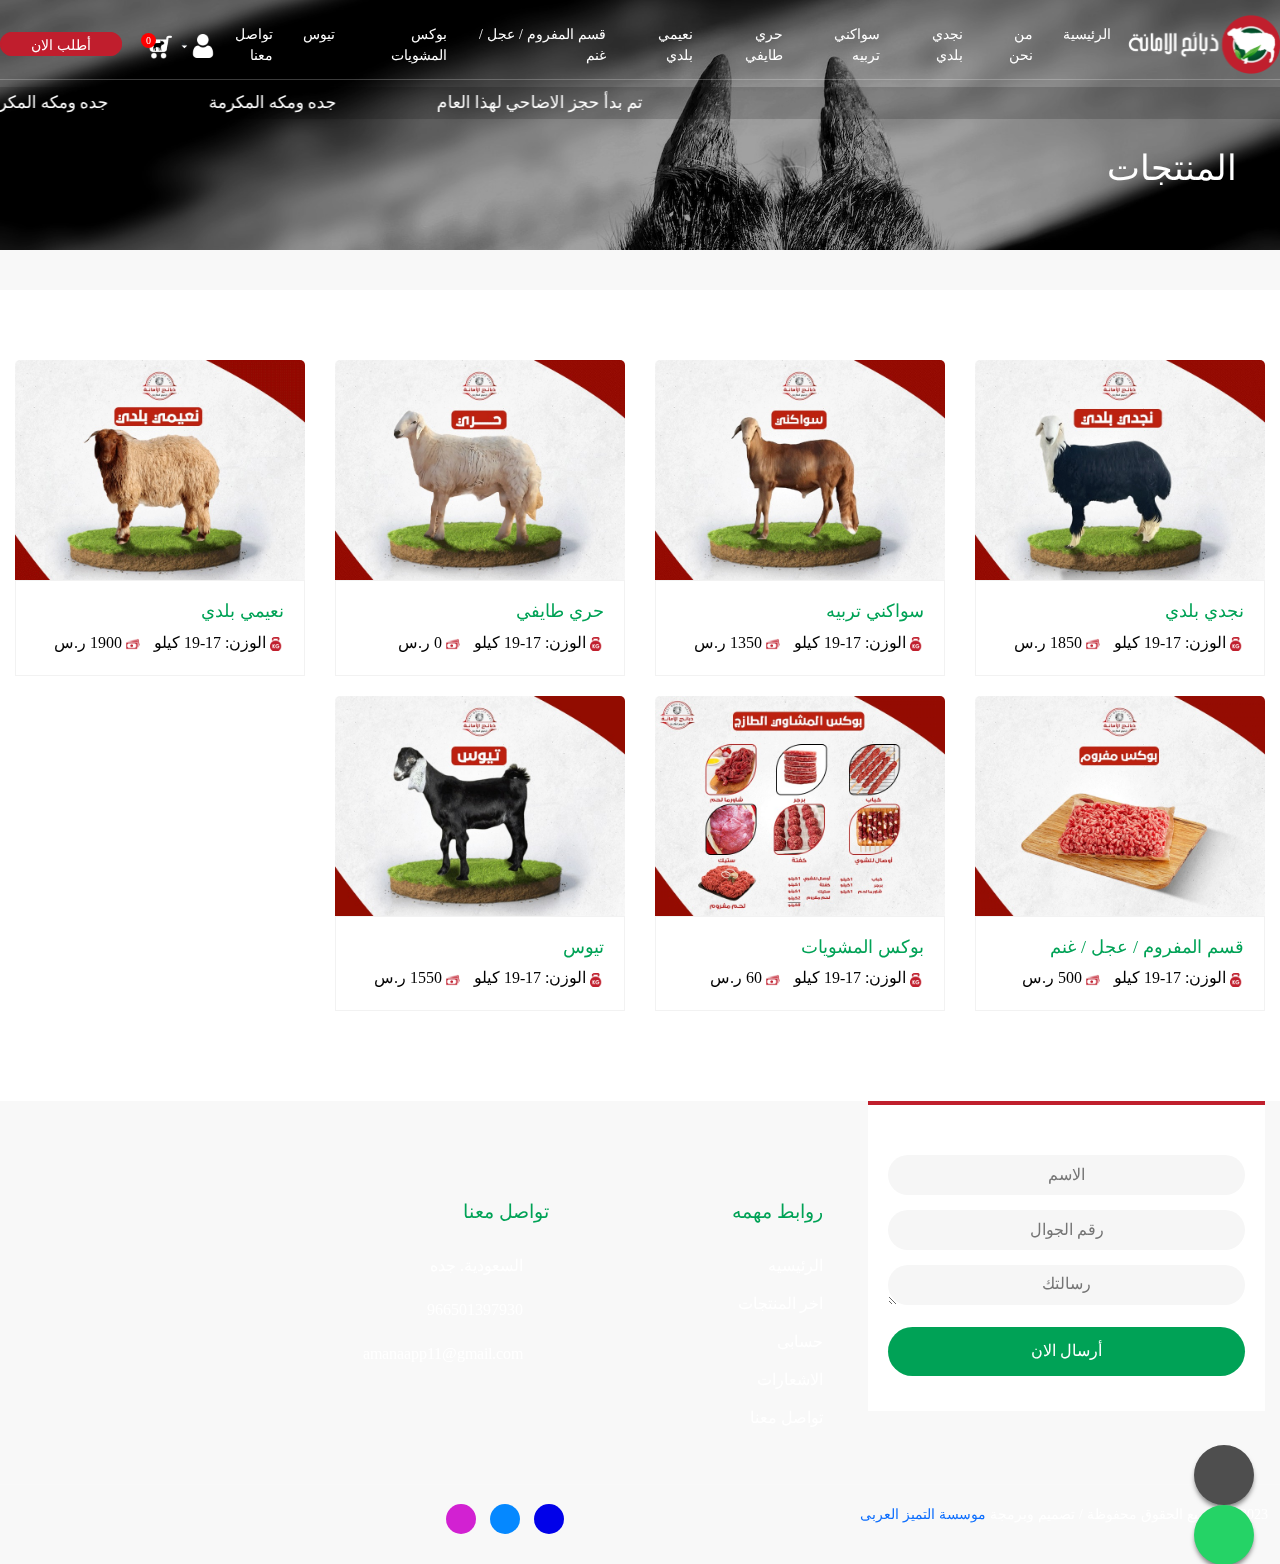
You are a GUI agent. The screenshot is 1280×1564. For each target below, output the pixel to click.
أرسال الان (1066, 1350)
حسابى (800, 1341)
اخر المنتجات (780, 1303)
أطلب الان (61, 45)
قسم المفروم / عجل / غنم (542, 45)
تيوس (319, 34)
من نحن (1021, 45)
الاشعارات (790, 1379)
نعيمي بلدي (675, 45)
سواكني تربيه (857, 45)
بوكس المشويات (419, 45)
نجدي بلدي (947, 45)
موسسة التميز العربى (923, 1514)
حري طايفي (764, 45)
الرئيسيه (795, 1265)
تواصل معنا (786, 1417)
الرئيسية (1087, 34)
